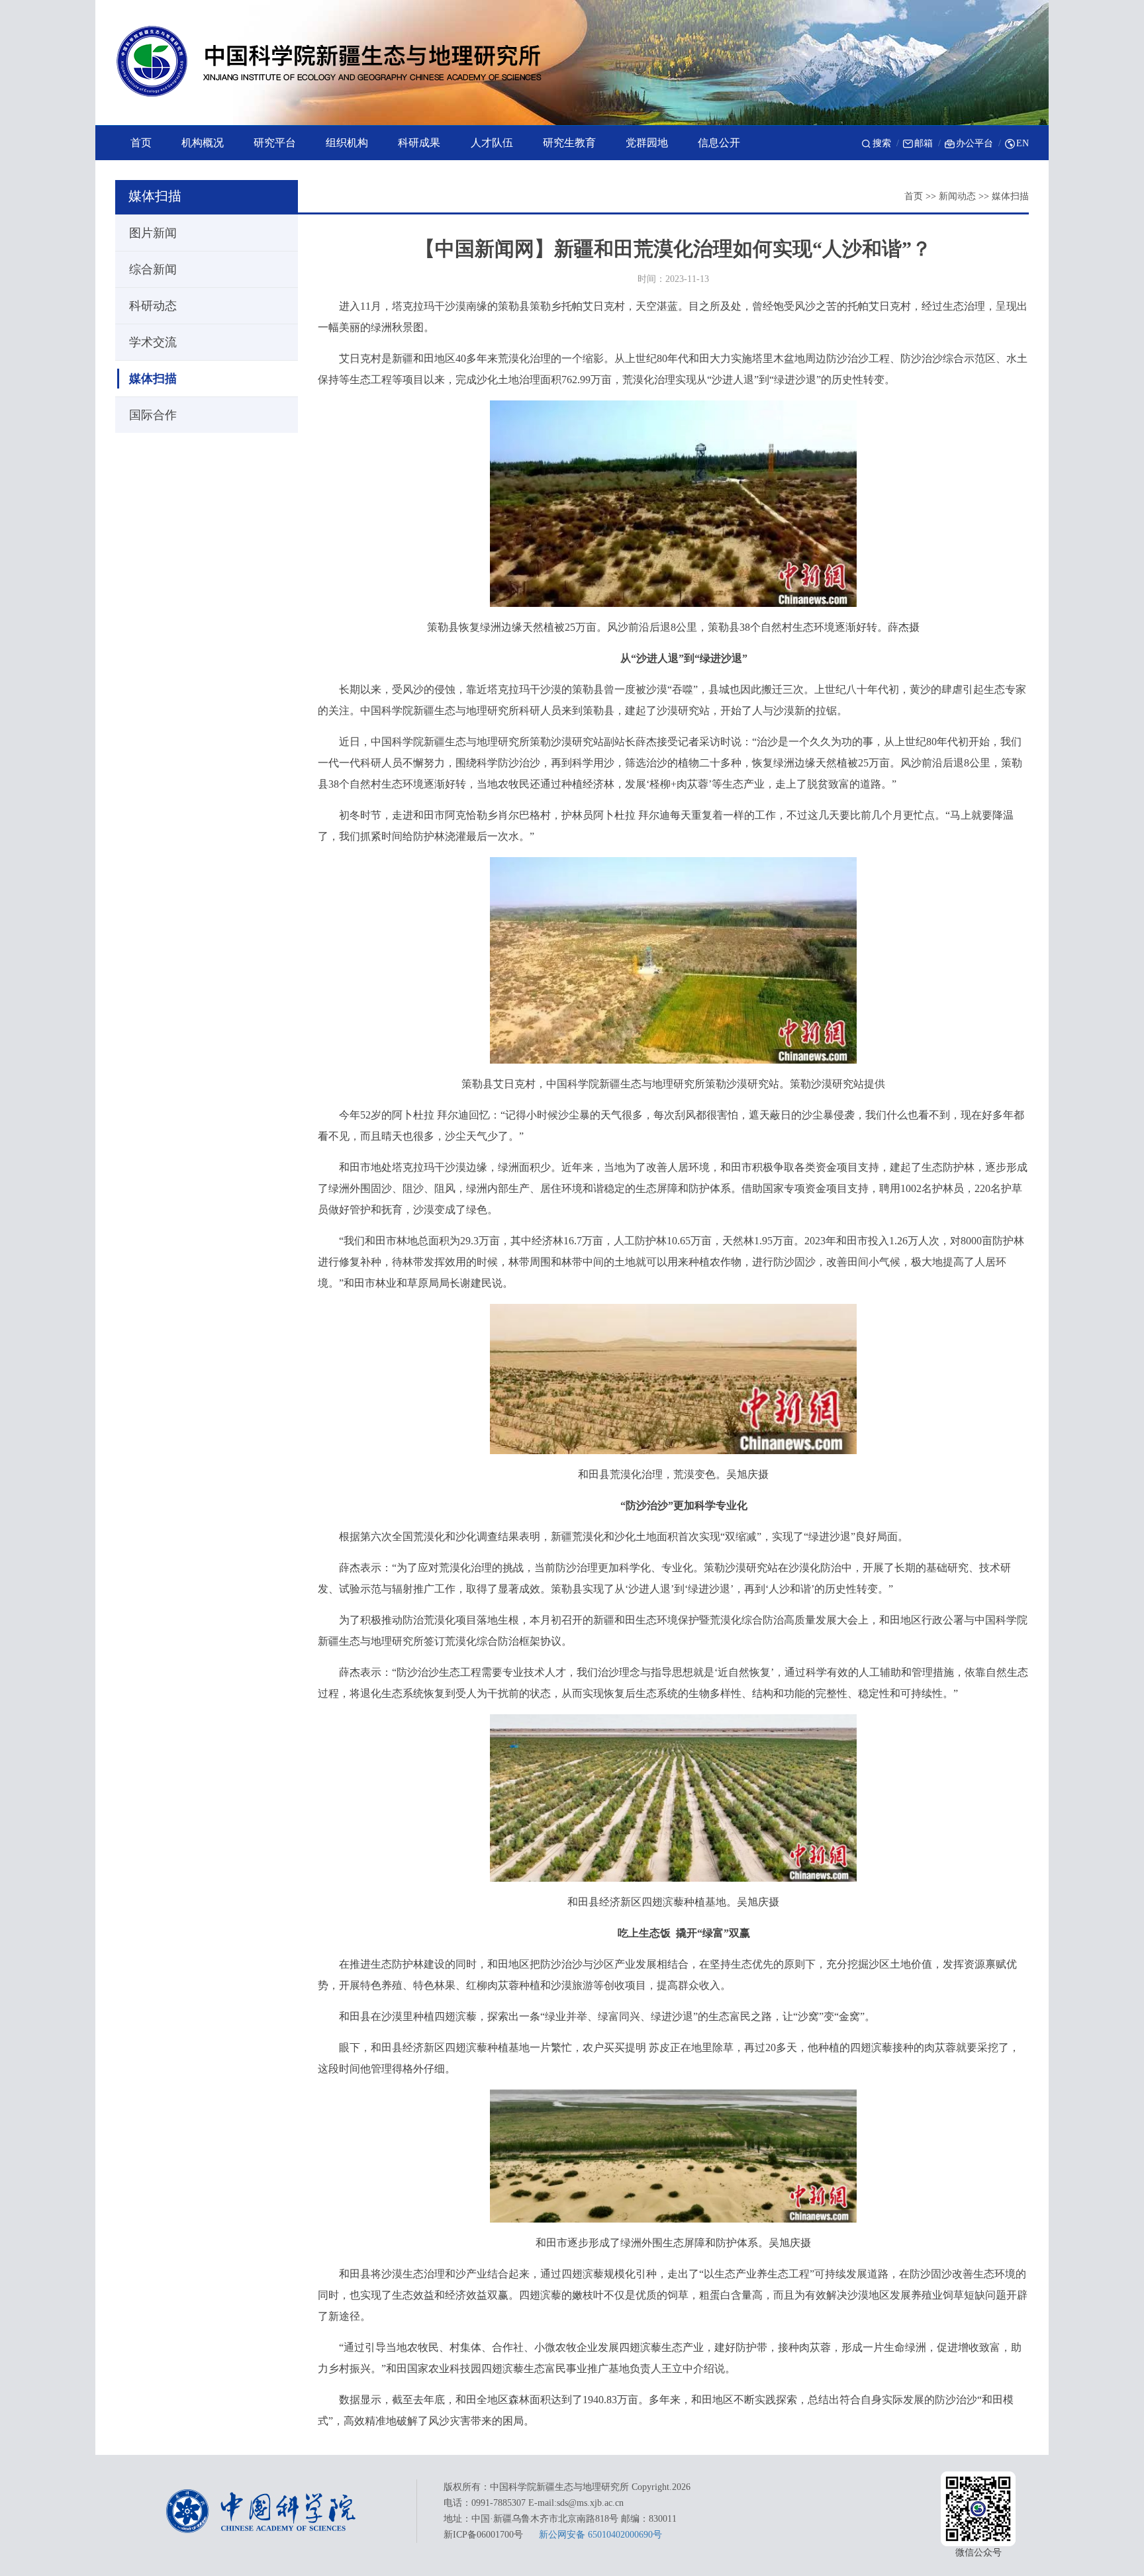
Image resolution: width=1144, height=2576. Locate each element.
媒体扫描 (1010, 196)
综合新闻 (153, 269)
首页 (914, 196)
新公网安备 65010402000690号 (600, 2535)
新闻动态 (957, 196)
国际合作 (153, 415)
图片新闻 (153, 233)
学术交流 (153, 342)
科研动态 (153, 306)
